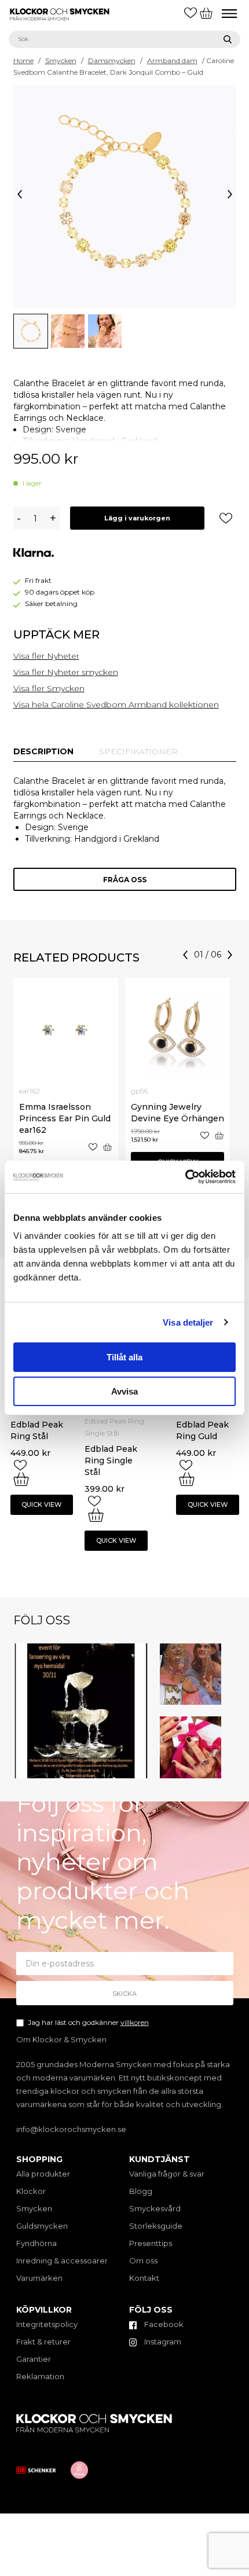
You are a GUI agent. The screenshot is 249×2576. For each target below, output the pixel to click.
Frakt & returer (43, 2342)
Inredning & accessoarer (62, 2261)
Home (23, 60)
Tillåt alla (124, 1357)
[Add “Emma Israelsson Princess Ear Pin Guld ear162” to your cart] (107, 1147)
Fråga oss (125, 880)
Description (43, 751)
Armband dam (172, 60)
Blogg (141, 2191)
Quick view (41, 1504)
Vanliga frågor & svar (167, 2174)
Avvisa (124, 1391)
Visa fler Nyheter (46, 656)
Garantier (34, 2359)
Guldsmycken (42, 2226)
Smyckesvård (155, 2208)
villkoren (135, 2022)
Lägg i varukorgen (137, 518)
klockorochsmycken (79, 1649)
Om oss (143, 2261)
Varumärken (39, 2278)
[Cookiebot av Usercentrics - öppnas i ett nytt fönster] (185, 1177)
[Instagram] (141, 1772)
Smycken (61, 60)
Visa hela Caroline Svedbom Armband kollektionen (116, 704)
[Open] (81, 1711)
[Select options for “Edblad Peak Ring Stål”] (21, 1479)
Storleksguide (156, 2226)
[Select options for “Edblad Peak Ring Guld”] (187, 1479)
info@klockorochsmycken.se (71, 2129)
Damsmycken (112, 60)
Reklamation (40, 2376)
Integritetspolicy (47, 2324)
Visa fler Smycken (49, 688)
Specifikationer (138, 751)
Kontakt (144, 2278)
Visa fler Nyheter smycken (66, 672)
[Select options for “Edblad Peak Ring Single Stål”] (96, 1515)
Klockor (31, 2191)
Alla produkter (43, 2174)
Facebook (163, 2324)
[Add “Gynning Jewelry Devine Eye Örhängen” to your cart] (219, 1135)
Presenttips (151, 2243)
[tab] (43, 751)
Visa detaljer (188, 1322)
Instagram (162, 2342)
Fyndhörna (36, 2243)
